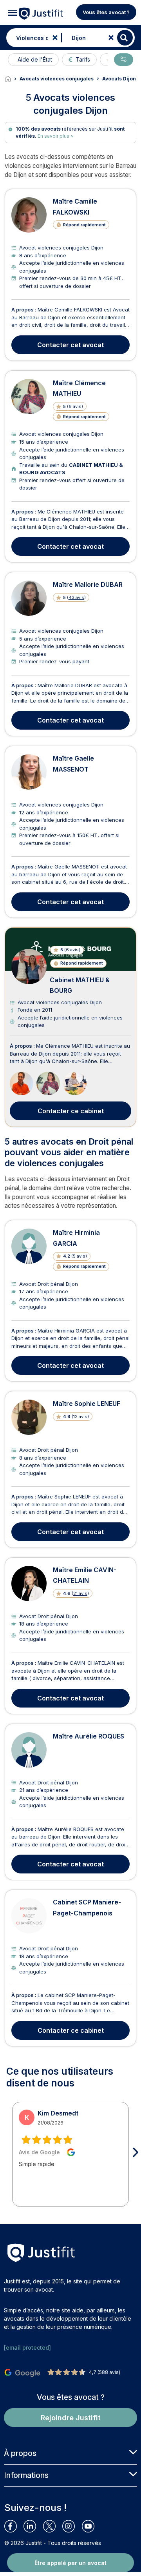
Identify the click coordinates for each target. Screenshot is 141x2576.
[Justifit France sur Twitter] (53, 2526)
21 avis (80, 1593)
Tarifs (83, 59)
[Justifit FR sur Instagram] (72, 2526)
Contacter (70, 345)
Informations (26, 2475)
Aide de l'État (35, 59)
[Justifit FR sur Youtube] (91, 2526)
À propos (20, 2453)
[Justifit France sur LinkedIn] (33, 2526)
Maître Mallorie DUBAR (88, 584)
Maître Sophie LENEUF (87, 1404)
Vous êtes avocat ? (106, 12)
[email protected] (27, 2348)
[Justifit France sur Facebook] (14, 2526)
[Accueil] (12, 79)
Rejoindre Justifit (71, 2418)
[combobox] (32, 38)
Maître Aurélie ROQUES (89, 1736)
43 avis (76, 597)
